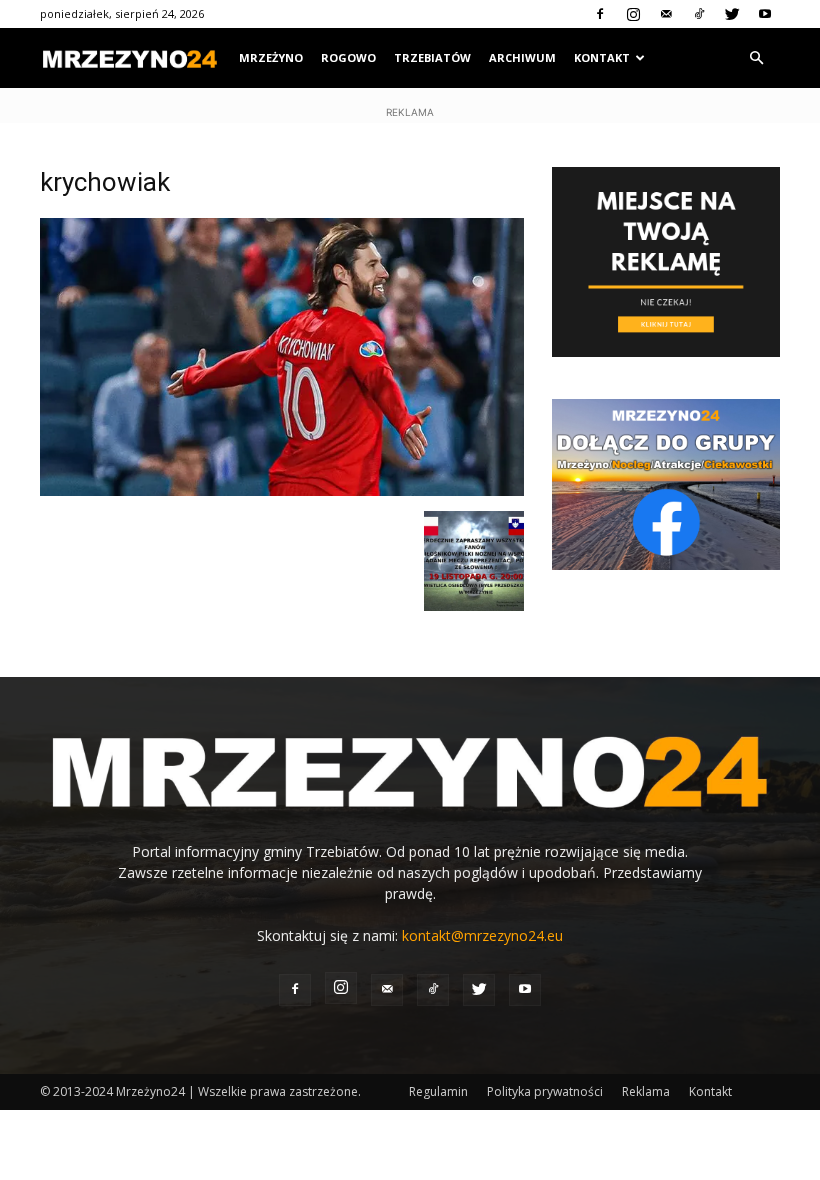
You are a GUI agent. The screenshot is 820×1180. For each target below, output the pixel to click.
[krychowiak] (282, 490)
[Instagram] (633, 14)
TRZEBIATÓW (432, 57)
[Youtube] (765, 14)
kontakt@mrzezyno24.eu (482, 935)
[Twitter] (732, 14)
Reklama (646, 1091)
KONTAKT (602, 57)
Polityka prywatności (545, 1091)
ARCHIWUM (522, 57)
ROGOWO (348, 57)
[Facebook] (600, 14)
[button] (756, 58)
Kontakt (710, 1091)
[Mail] (666, 14)
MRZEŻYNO (271, 57)
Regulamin (438, 1091)
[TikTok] (699, 14)
